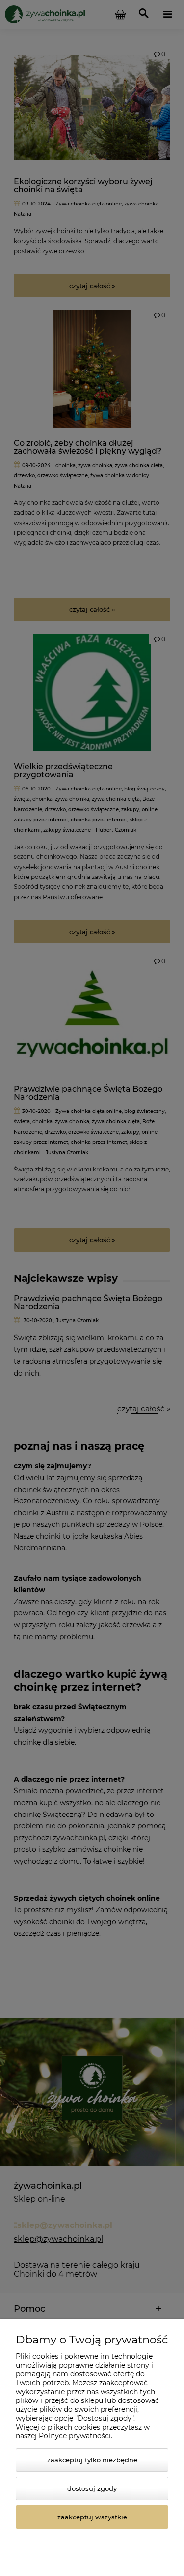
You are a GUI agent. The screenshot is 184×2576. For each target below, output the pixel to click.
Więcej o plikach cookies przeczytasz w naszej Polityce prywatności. (83, 2431)
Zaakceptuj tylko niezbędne (92, 2460)
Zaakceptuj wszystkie (92, 2517)
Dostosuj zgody (92, 2488)
